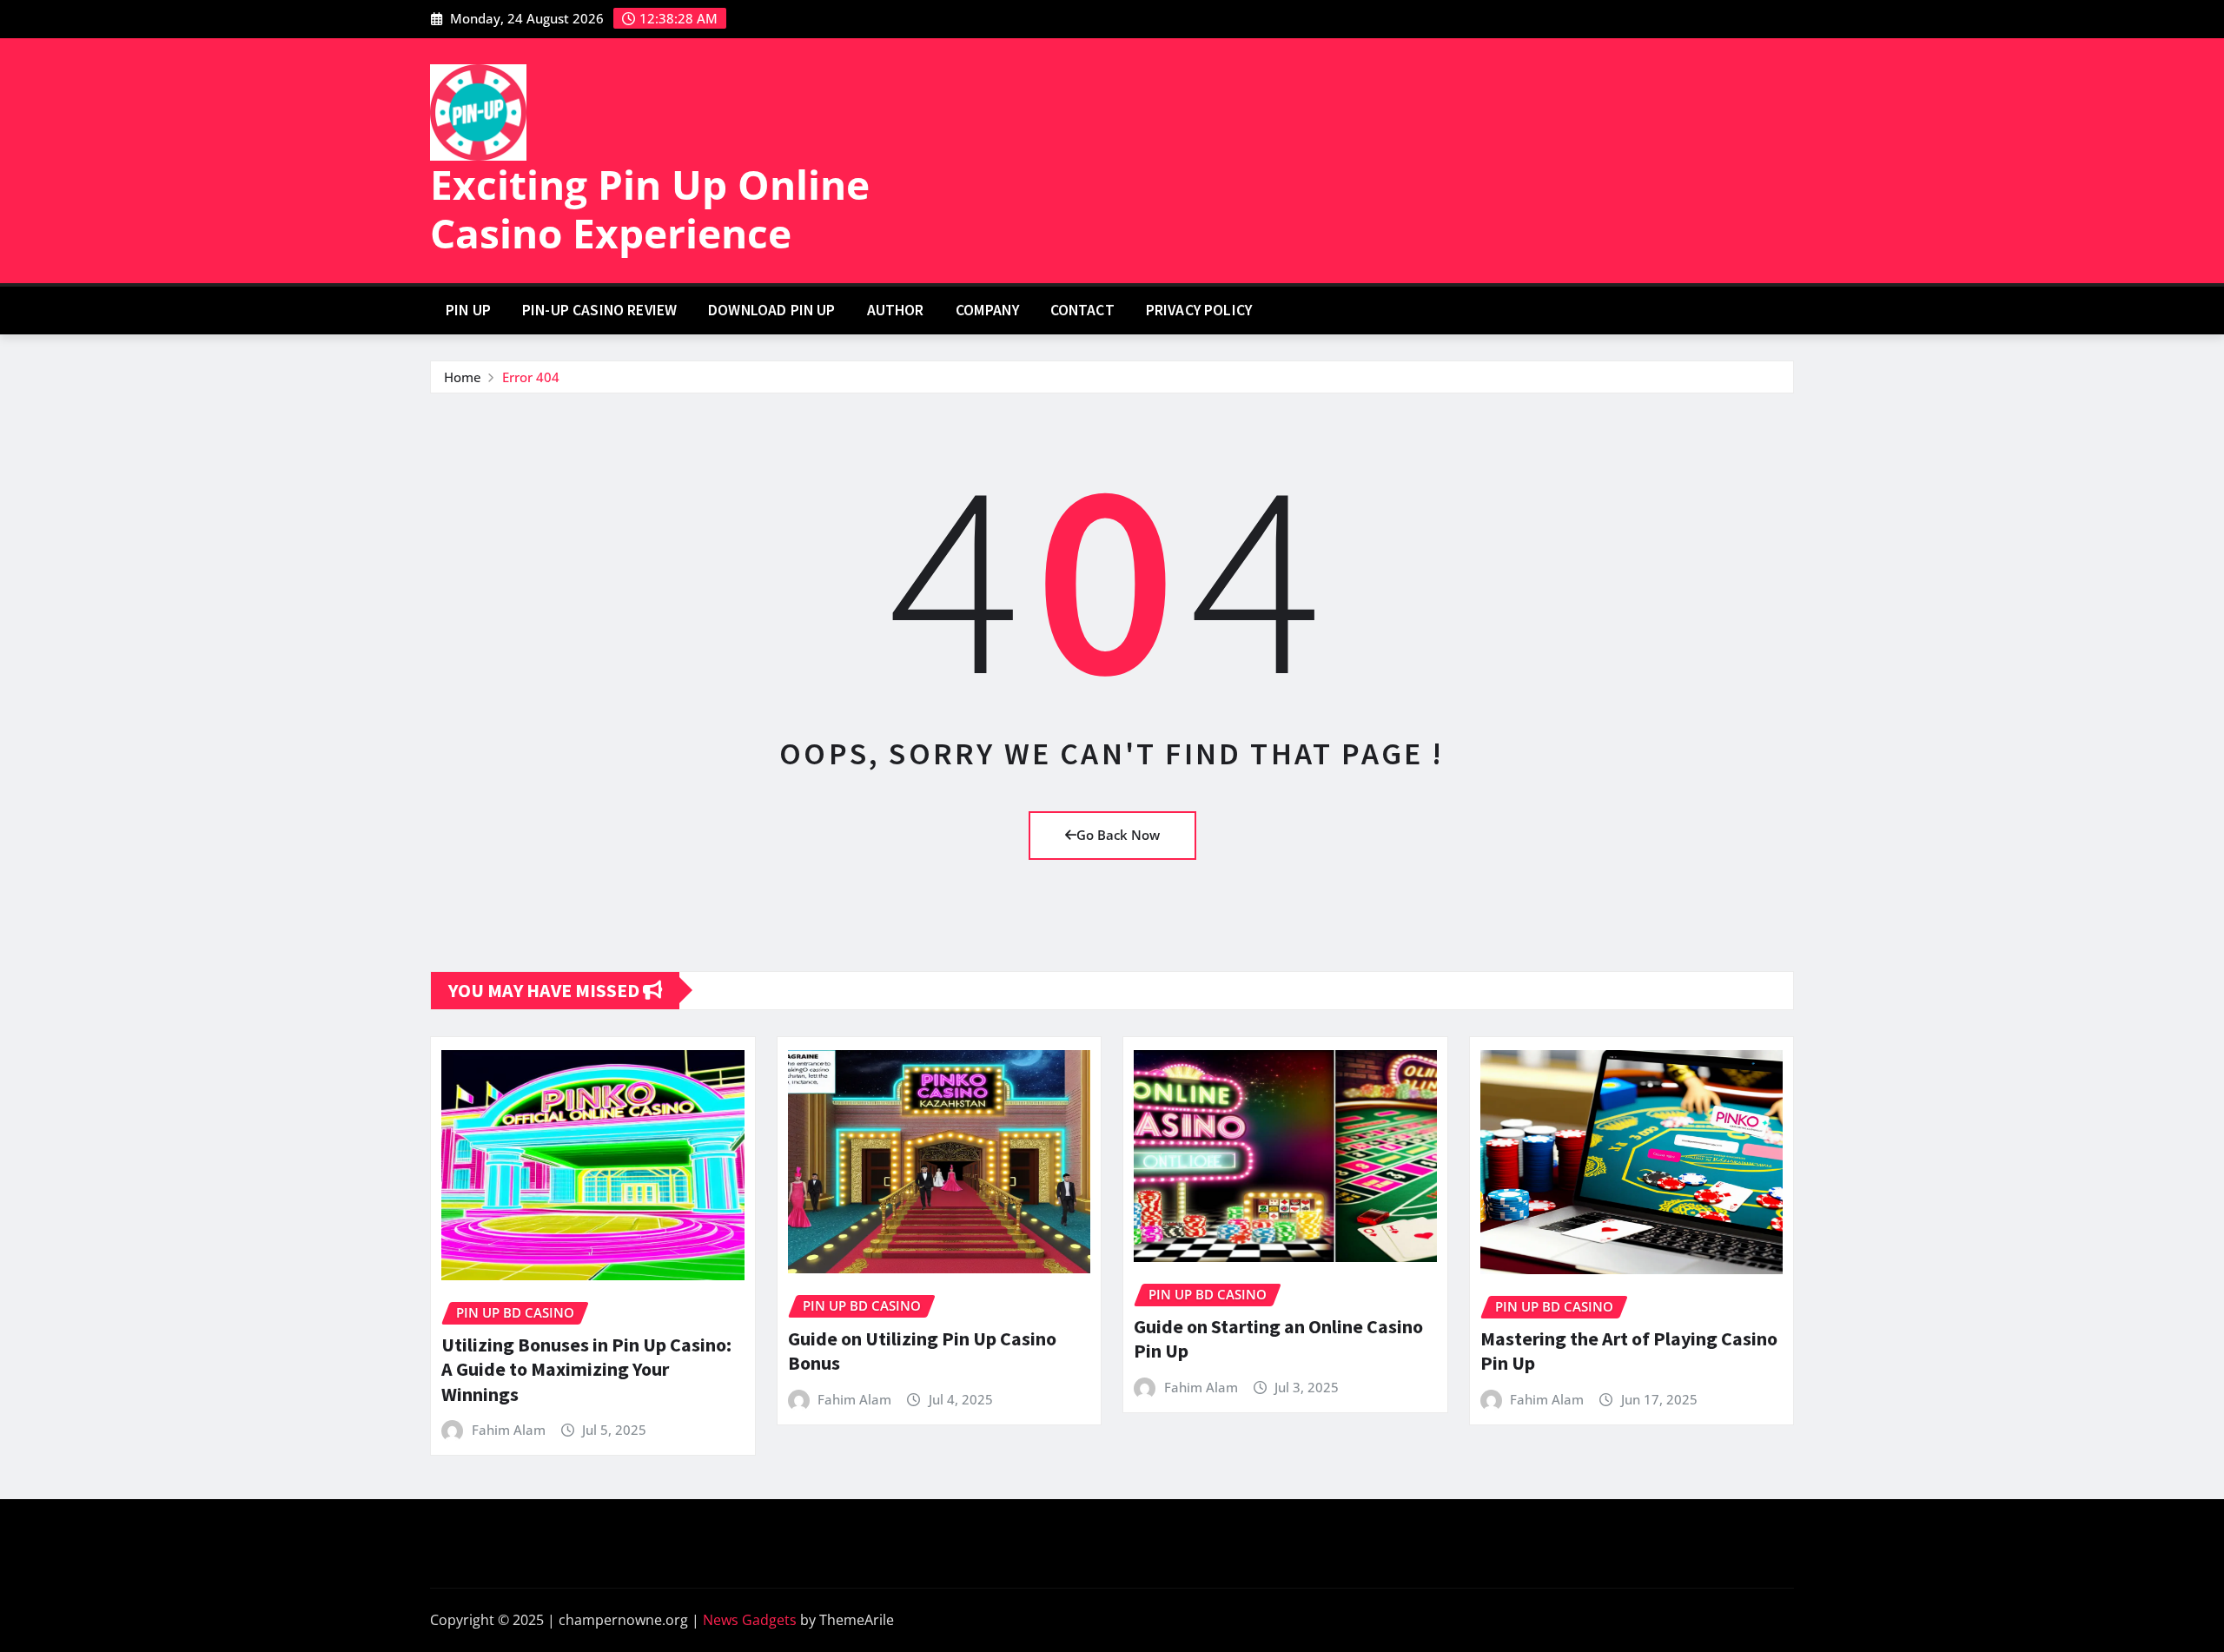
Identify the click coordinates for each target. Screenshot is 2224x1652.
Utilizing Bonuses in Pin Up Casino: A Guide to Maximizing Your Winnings (586, 1369)
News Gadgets (750, 1620)
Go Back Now (1118, 835)
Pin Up (468, 310)
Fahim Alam (509, 1430)
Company (987, 310)
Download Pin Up (771, 310)
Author (896, 310)
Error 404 (531, 377)
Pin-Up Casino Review (599, 310)
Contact (1082, 310)
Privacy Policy (1199, 310)
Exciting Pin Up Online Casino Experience (650, 208)
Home (463, 377)
